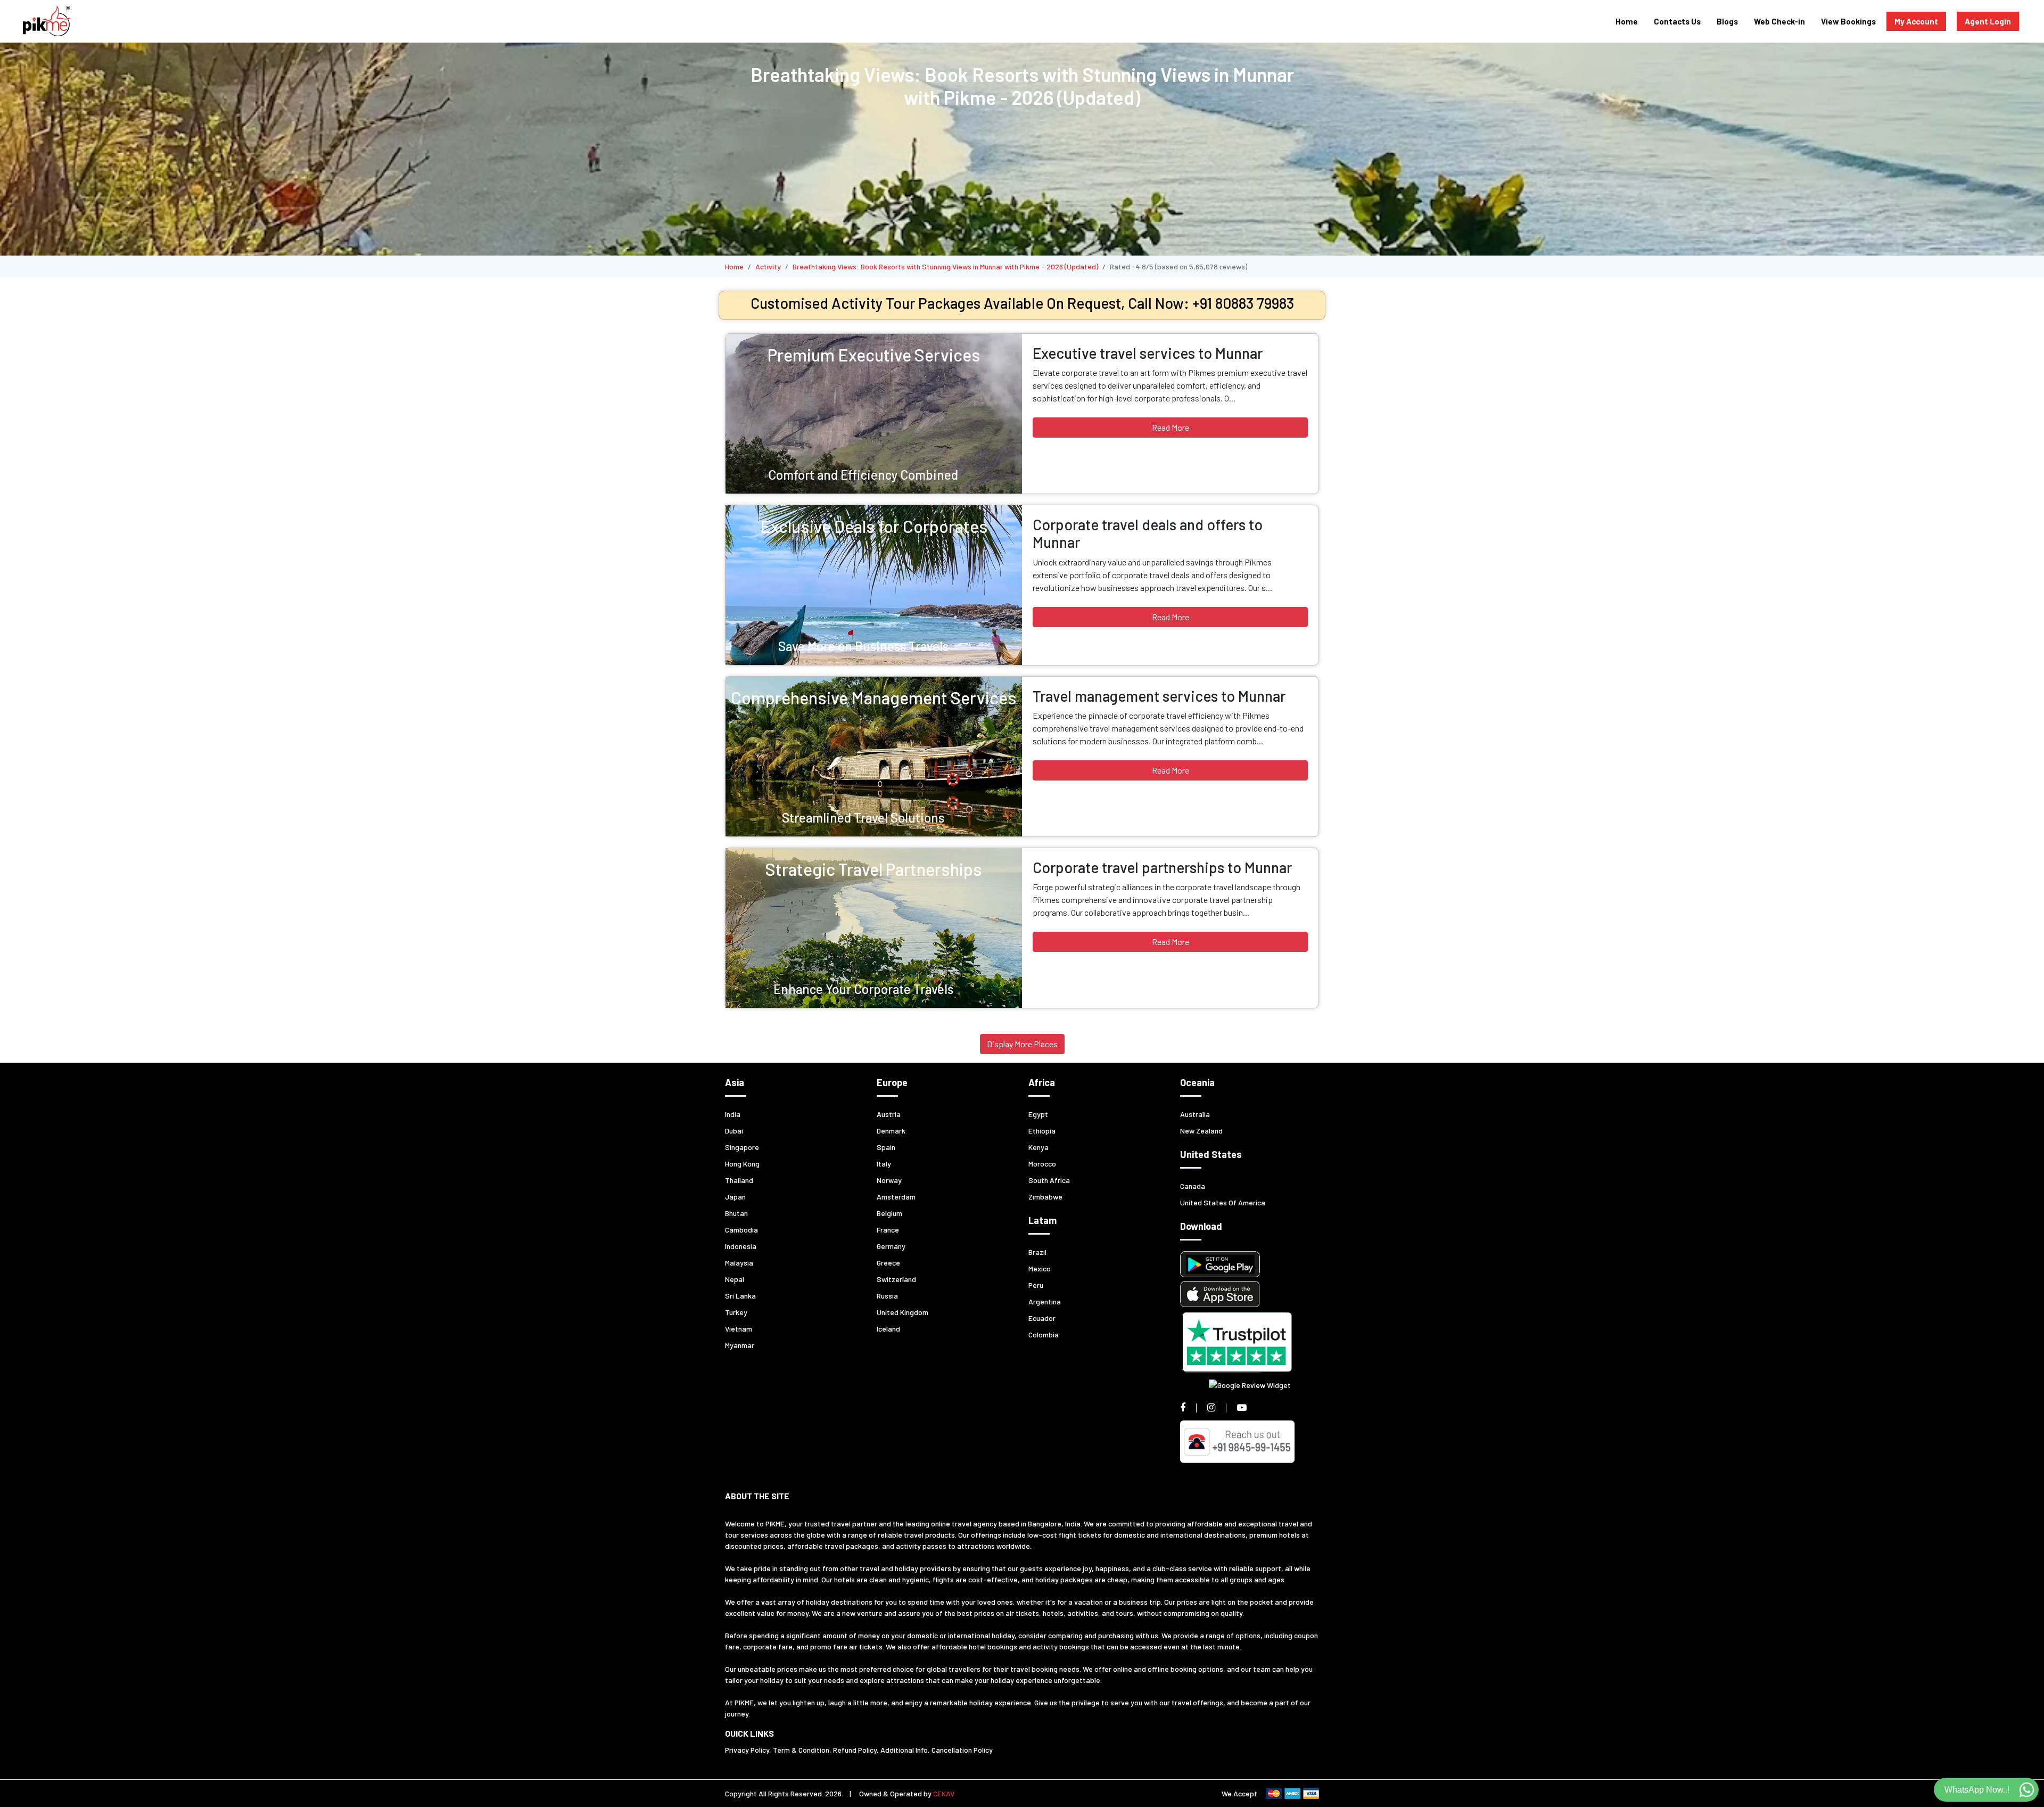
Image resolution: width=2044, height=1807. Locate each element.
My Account (1916, 21)
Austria (889, 1114)
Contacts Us (1677, 21)
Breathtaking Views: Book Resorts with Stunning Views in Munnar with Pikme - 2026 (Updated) (945, 266)
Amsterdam (896, 1197)
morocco (1042, 1164)
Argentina (1045, 1301)
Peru (1036, 1285)
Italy (884, 1164)
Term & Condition (801, 1750)
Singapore (742, 1147)
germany (891, 1246)
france (888, 1230)
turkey (736, 1312)
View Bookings (1848, 21)
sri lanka (740, 1296)
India (733, 1114)
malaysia (739, 1263)
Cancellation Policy (962, 1750)
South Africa (1049, 1180)
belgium (889, 1213)
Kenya (1039, 1147)
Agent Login (1988, 21)
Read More (1171, 427)
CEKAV (944, 1793)
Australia (1195, 1114)
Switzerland (896, 1279)
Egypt (1038, 1114)
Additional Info (904, 1750)
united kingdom (903, 1312)
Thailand (739, 1180)
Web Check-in (1779, 21)
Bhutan (736, 1213)
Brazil (1037, 1252)
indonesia (741, 1246)
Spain (886, 1147)
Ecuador (1042, 1318)
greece (888, 1263)
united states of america (1223, 1202)
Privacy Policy (747, 1750)
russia (887, 1296)
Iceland (888, 1329)
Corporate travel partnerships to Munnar (1162, 867)
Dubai (734, 1131)
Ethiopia (1042, 1131)
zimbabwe (1045, 1197)
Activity (768, 266)
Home (1627, 21)
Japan (735, 1197)
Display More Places (1022, 1044)
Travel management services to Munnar (1159, 696)
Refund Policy (855, 1750)
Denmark (891, 1131)
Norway (889, 1180)
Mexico (1040, 1268)
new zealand (1201, 1131)
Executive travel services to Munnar (1148, 353)
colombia (1044, 1334)
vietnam (739, 1329)
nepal (735, 1279)
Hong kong (742, 1164)
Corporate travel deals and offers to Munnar (1148, 533)
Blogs (1727, 21)
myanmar (740, 1345)
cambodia (741, 1230)
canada (1193, 1186)
